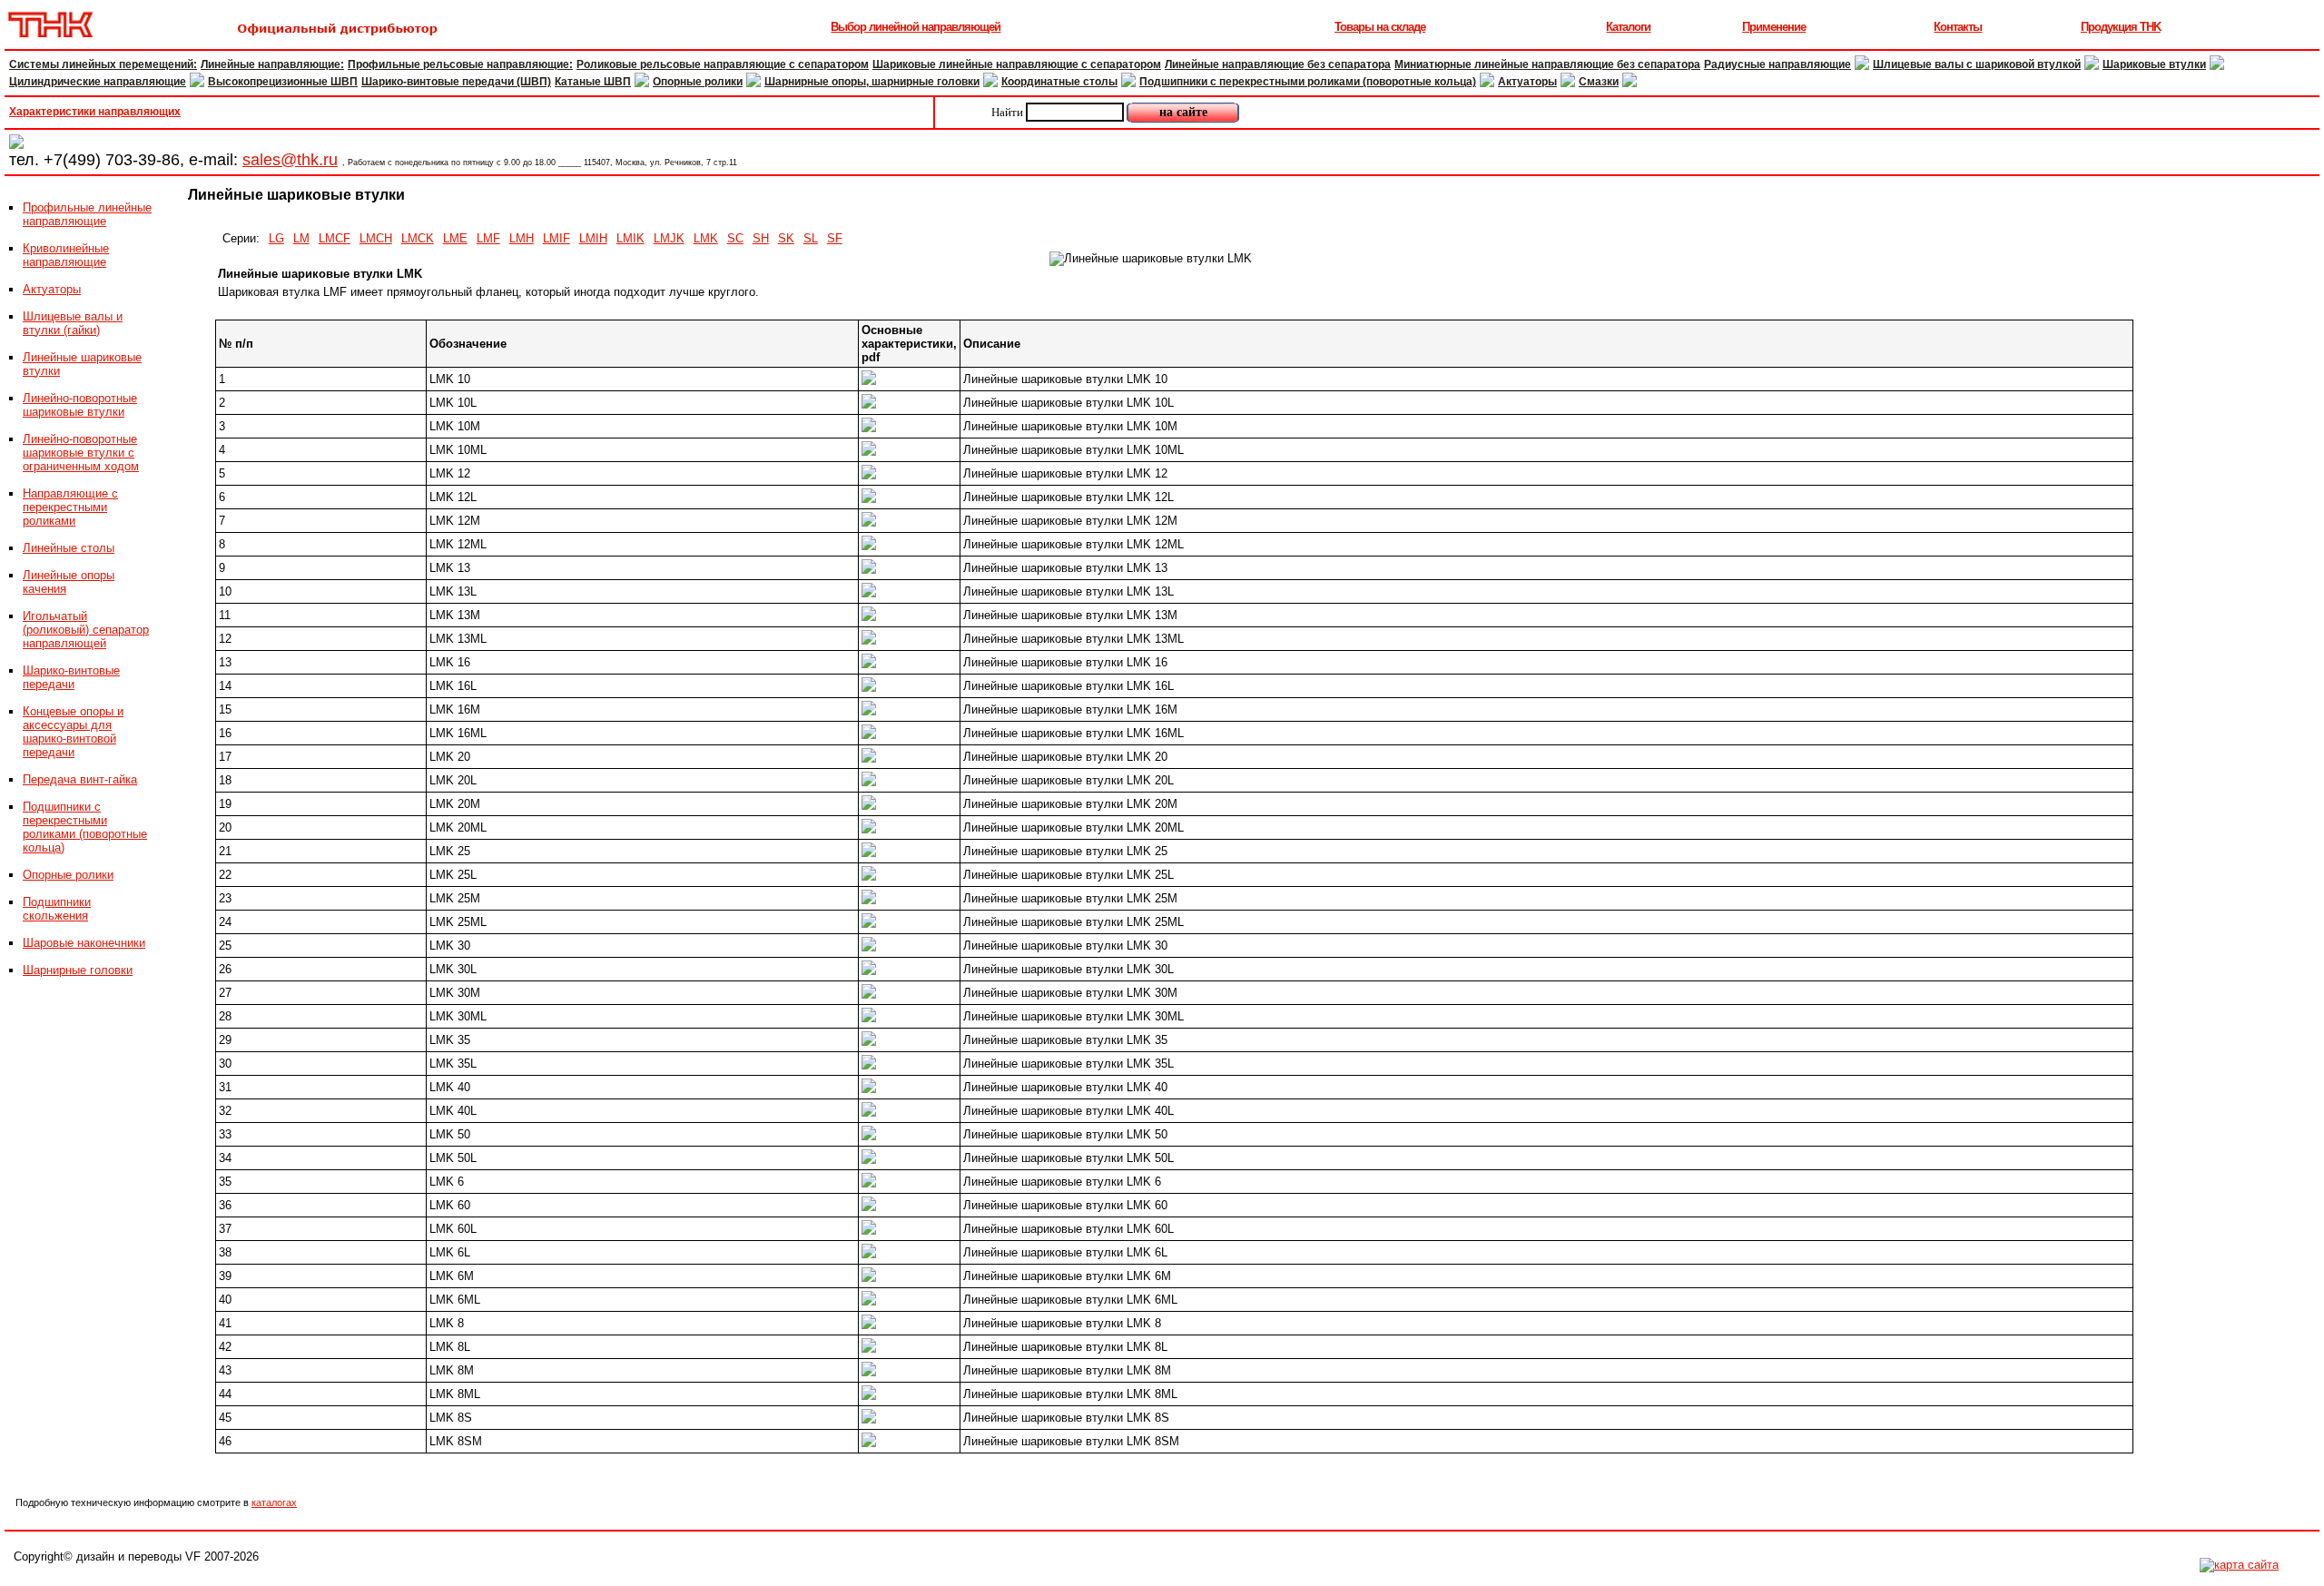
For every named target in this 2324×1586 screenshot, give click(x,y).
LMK (706, 238)
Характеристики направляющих (95, 112)
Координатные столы (1059, 82)
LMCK (418, 238)
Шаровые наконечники (84, 943)
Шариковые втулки (2154, 64)
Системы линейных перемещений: (103, 64)
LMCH (376, 238)
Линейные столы (69, 548)
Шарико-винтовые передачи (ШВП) (456, 82)
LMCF (335, 238)
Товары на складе (1380, 27)
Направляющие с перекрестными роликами (70, 507)
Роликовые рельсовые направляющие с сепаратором (723, 64)
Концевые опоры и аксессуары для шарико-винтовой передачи (73, 732)
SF (835, 238)
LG (276, 238)
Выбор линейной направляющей (916, 27)
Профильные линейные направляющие (87, 214)
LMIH (593, 238)
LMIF (556, 238)
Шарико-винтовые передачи (71, 677)
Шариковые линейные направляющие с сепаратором (1017, 64)
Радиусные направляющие (1777, 64)
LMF (488, 238)
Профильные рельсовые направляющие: (460, 64)
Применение (1774, 27)
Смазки (1599, 82)
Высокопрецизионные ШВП (283, 82)
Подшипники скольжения (57, 909)
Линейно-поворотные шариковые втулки (80, 405)
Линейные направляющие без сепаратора (1278, 64)
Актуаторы (1527, 82)
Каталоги (1628, 27)
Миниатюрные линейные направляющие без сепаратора (1547, 64)
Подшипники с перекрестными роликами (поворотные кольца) (1308, 82)
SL (811, 238)
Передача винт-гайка (80, 779)
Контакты (1958, 27)
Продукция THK (2121, 27)
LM (301, 238)
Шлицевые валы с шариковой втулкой (1977, 64)
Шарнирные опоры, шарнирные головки (872, 82)
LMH (522, 238)
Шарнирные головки (78, 970)
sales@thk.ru (290, 160)
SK (786, 238)
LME (455, 238)
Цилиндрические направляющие (98, 82)
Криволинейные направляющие (66, 255)
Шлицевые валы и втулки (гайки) (73, 323)
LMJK (669, 238)
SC (735, 238)
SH (761, 238)
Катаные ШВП (593, 82)
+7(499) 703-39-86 (112, 160)
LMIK (630, 238)
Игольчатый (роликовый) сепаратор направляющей (86, 630)
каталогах (274, 1502)
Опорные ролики (698, 82)
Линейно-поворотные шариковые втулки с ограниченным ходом (81, 453)
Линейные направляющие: (272, 64)
